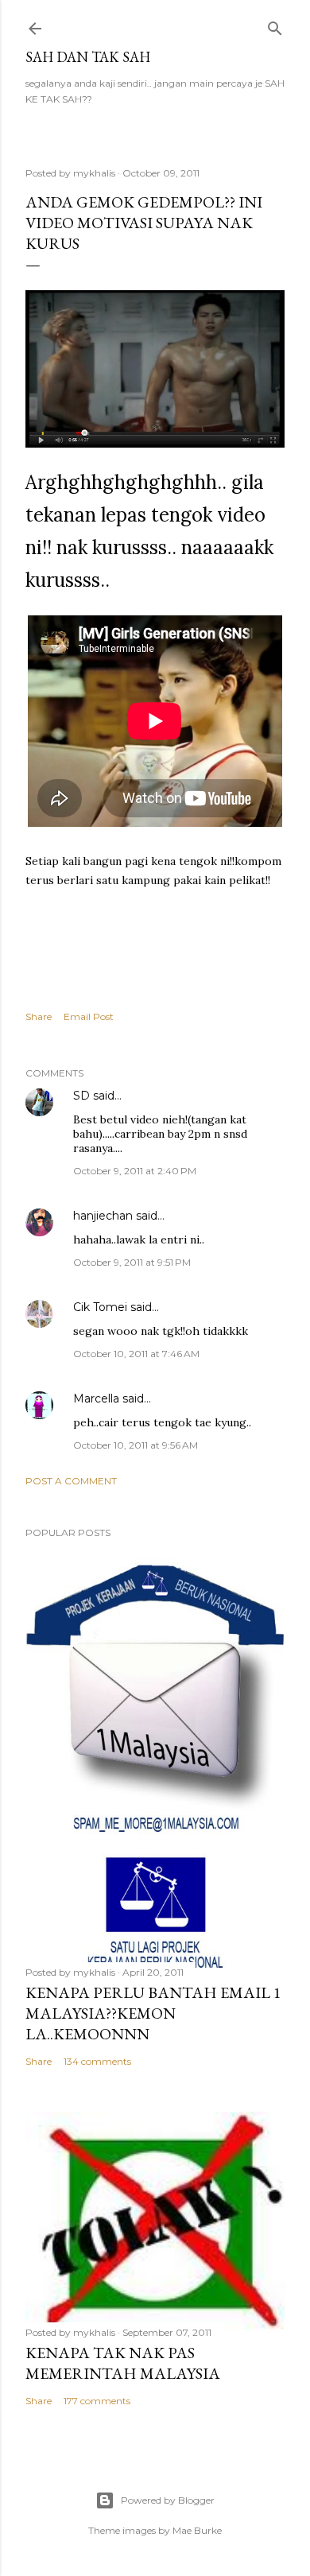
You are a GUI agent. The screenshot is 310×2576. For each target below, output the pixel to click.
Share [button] (39, 1016)
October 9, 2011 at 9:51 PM (132, 1262)
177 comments (97, 2401)
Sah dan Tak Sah (88, 57)
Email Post (89, 1016)
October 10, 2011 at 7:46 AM (136, 1354)
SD (81, 1096)
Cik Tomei (100, 1307)
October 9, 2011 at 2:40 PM (135, 1171)
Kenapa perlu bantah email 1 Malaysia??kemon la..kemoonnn (153, 2013)
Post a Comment (71, 1481)
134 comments (97, 2061)
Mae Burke (197, 2530)
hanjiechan (103, 1216)
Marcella (96, 1399)
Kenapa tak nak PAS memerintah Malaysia (123, 2363)
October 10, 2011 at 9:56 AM (136, 1445)
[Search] (275, 25)
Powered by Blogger (168, 2500)
